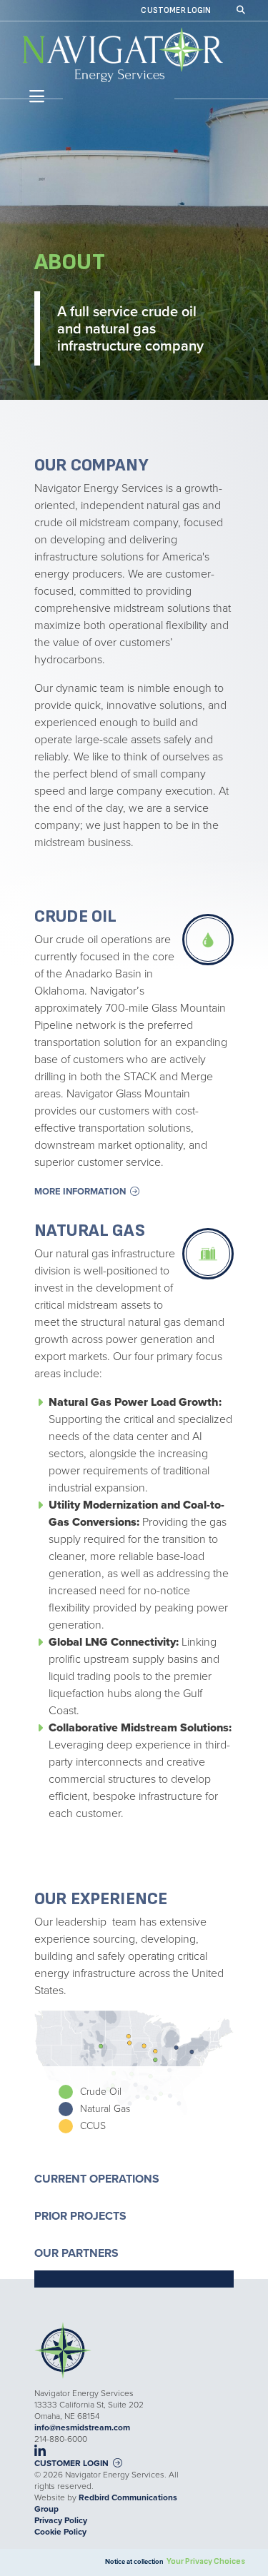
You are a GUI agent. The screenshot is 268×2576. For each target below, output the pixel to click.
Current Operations (97, 2179)
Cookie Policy (60, 2532)
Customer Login (176, 11)
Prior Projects (80, 2216)
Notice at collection (134, 2562)
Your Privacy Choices (206, 2561)
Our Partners (76, 2253)
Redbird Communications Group (106, 2503)
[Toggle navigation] (34, 97)
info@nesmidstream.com (82, 2427)
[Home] (123, 55)
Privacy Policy (61, 2520)
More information (80, 1191)
